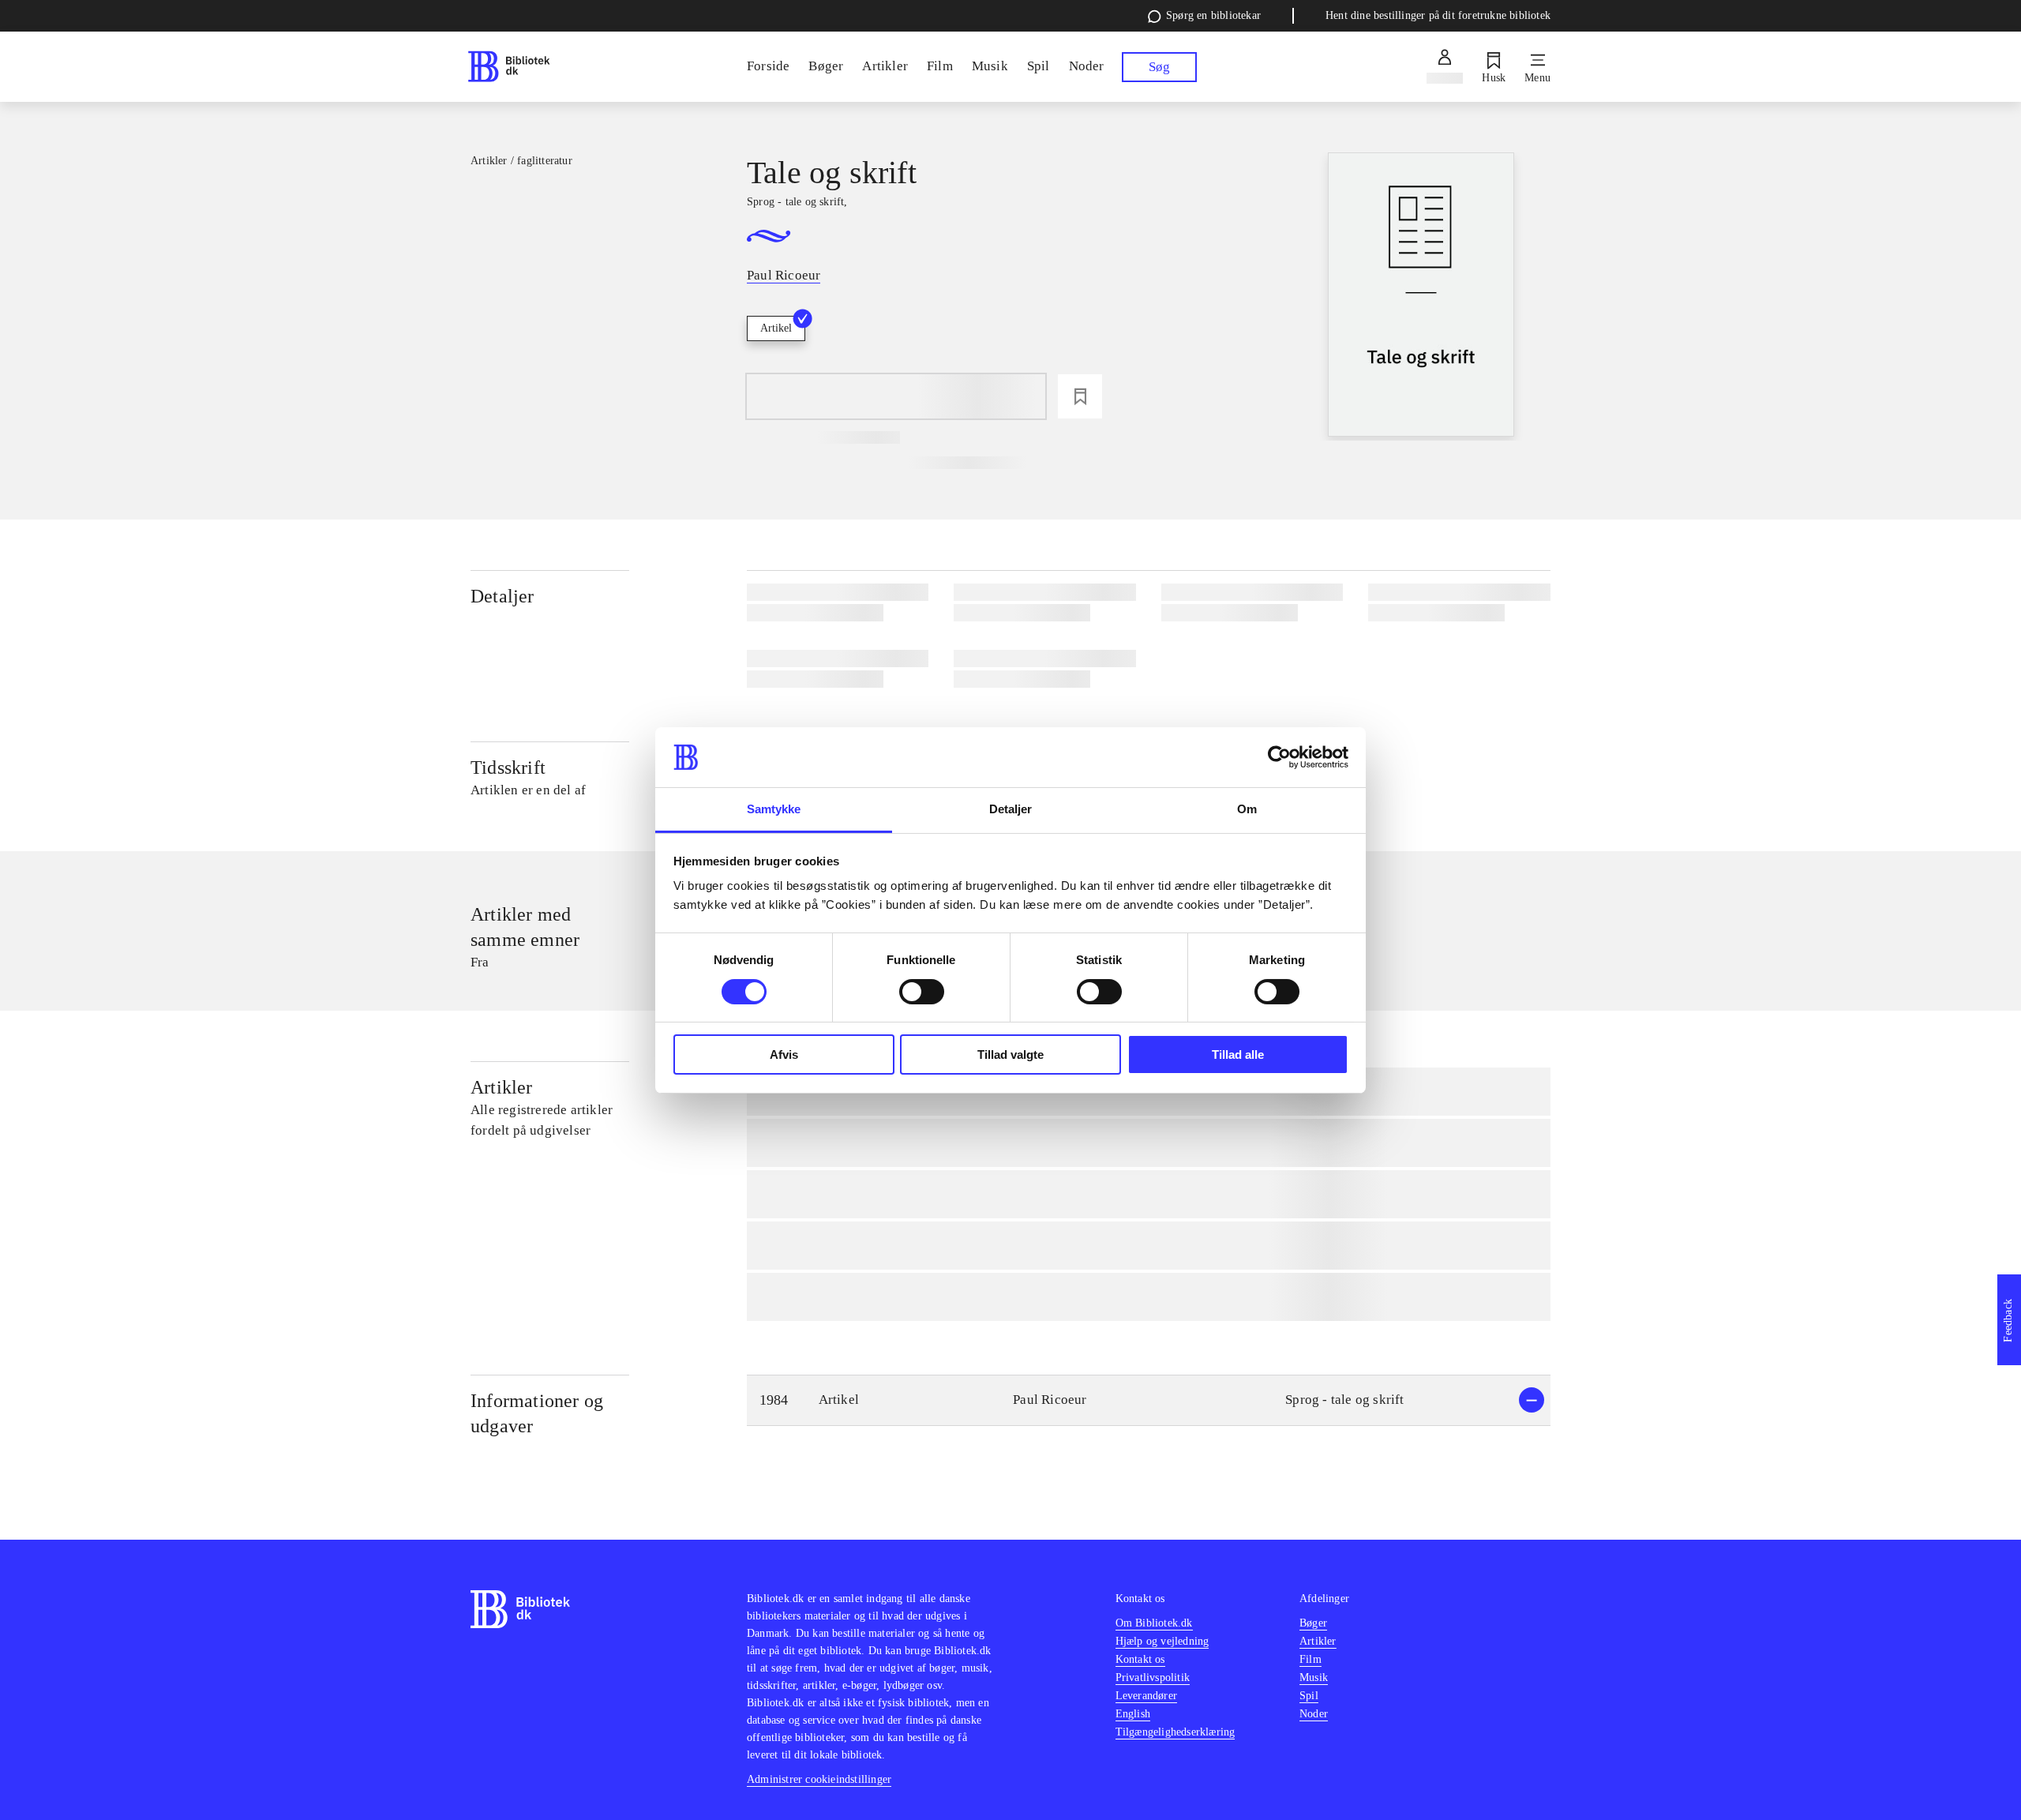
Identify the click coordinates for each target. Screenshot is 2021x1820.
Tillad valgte (1010, 1054)
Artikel (776, 328)
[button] (1149, 1400)
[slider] (1421, 296)
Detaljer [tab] (1011, 809)
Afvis (784, 1054)
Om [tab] (1247, 809)
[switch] (922, 992)
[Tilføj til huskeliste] (1080, 396)
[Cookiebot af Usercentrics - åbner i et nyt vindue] (1279, 757)
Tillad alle (1238, 1054)
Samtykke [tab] (774, 809)
